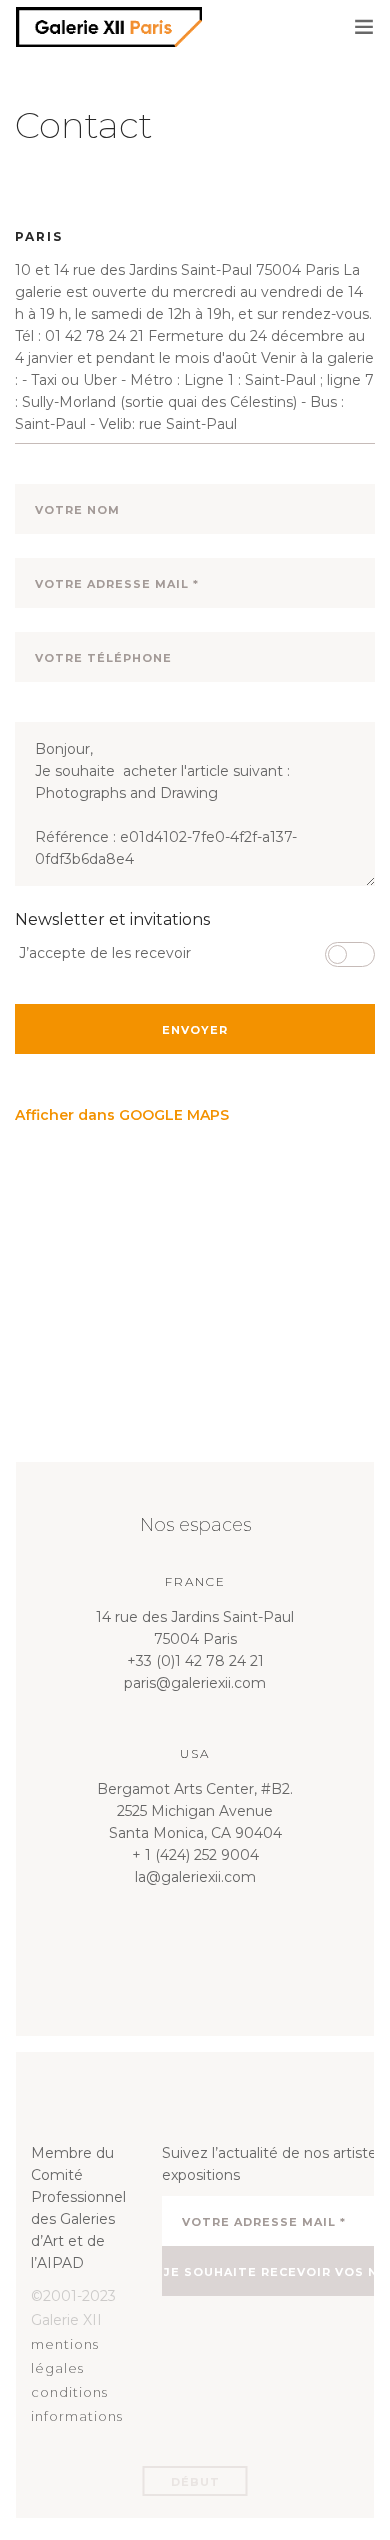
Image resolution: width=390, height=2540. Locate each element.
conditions (69, 2392)
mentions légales (65, 2356)
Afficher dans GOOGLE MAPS (122, 1115)
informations (77, 2416)
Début (195, 2482)
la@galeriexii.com (195, 1877)
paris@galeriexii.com (195, 1683)
